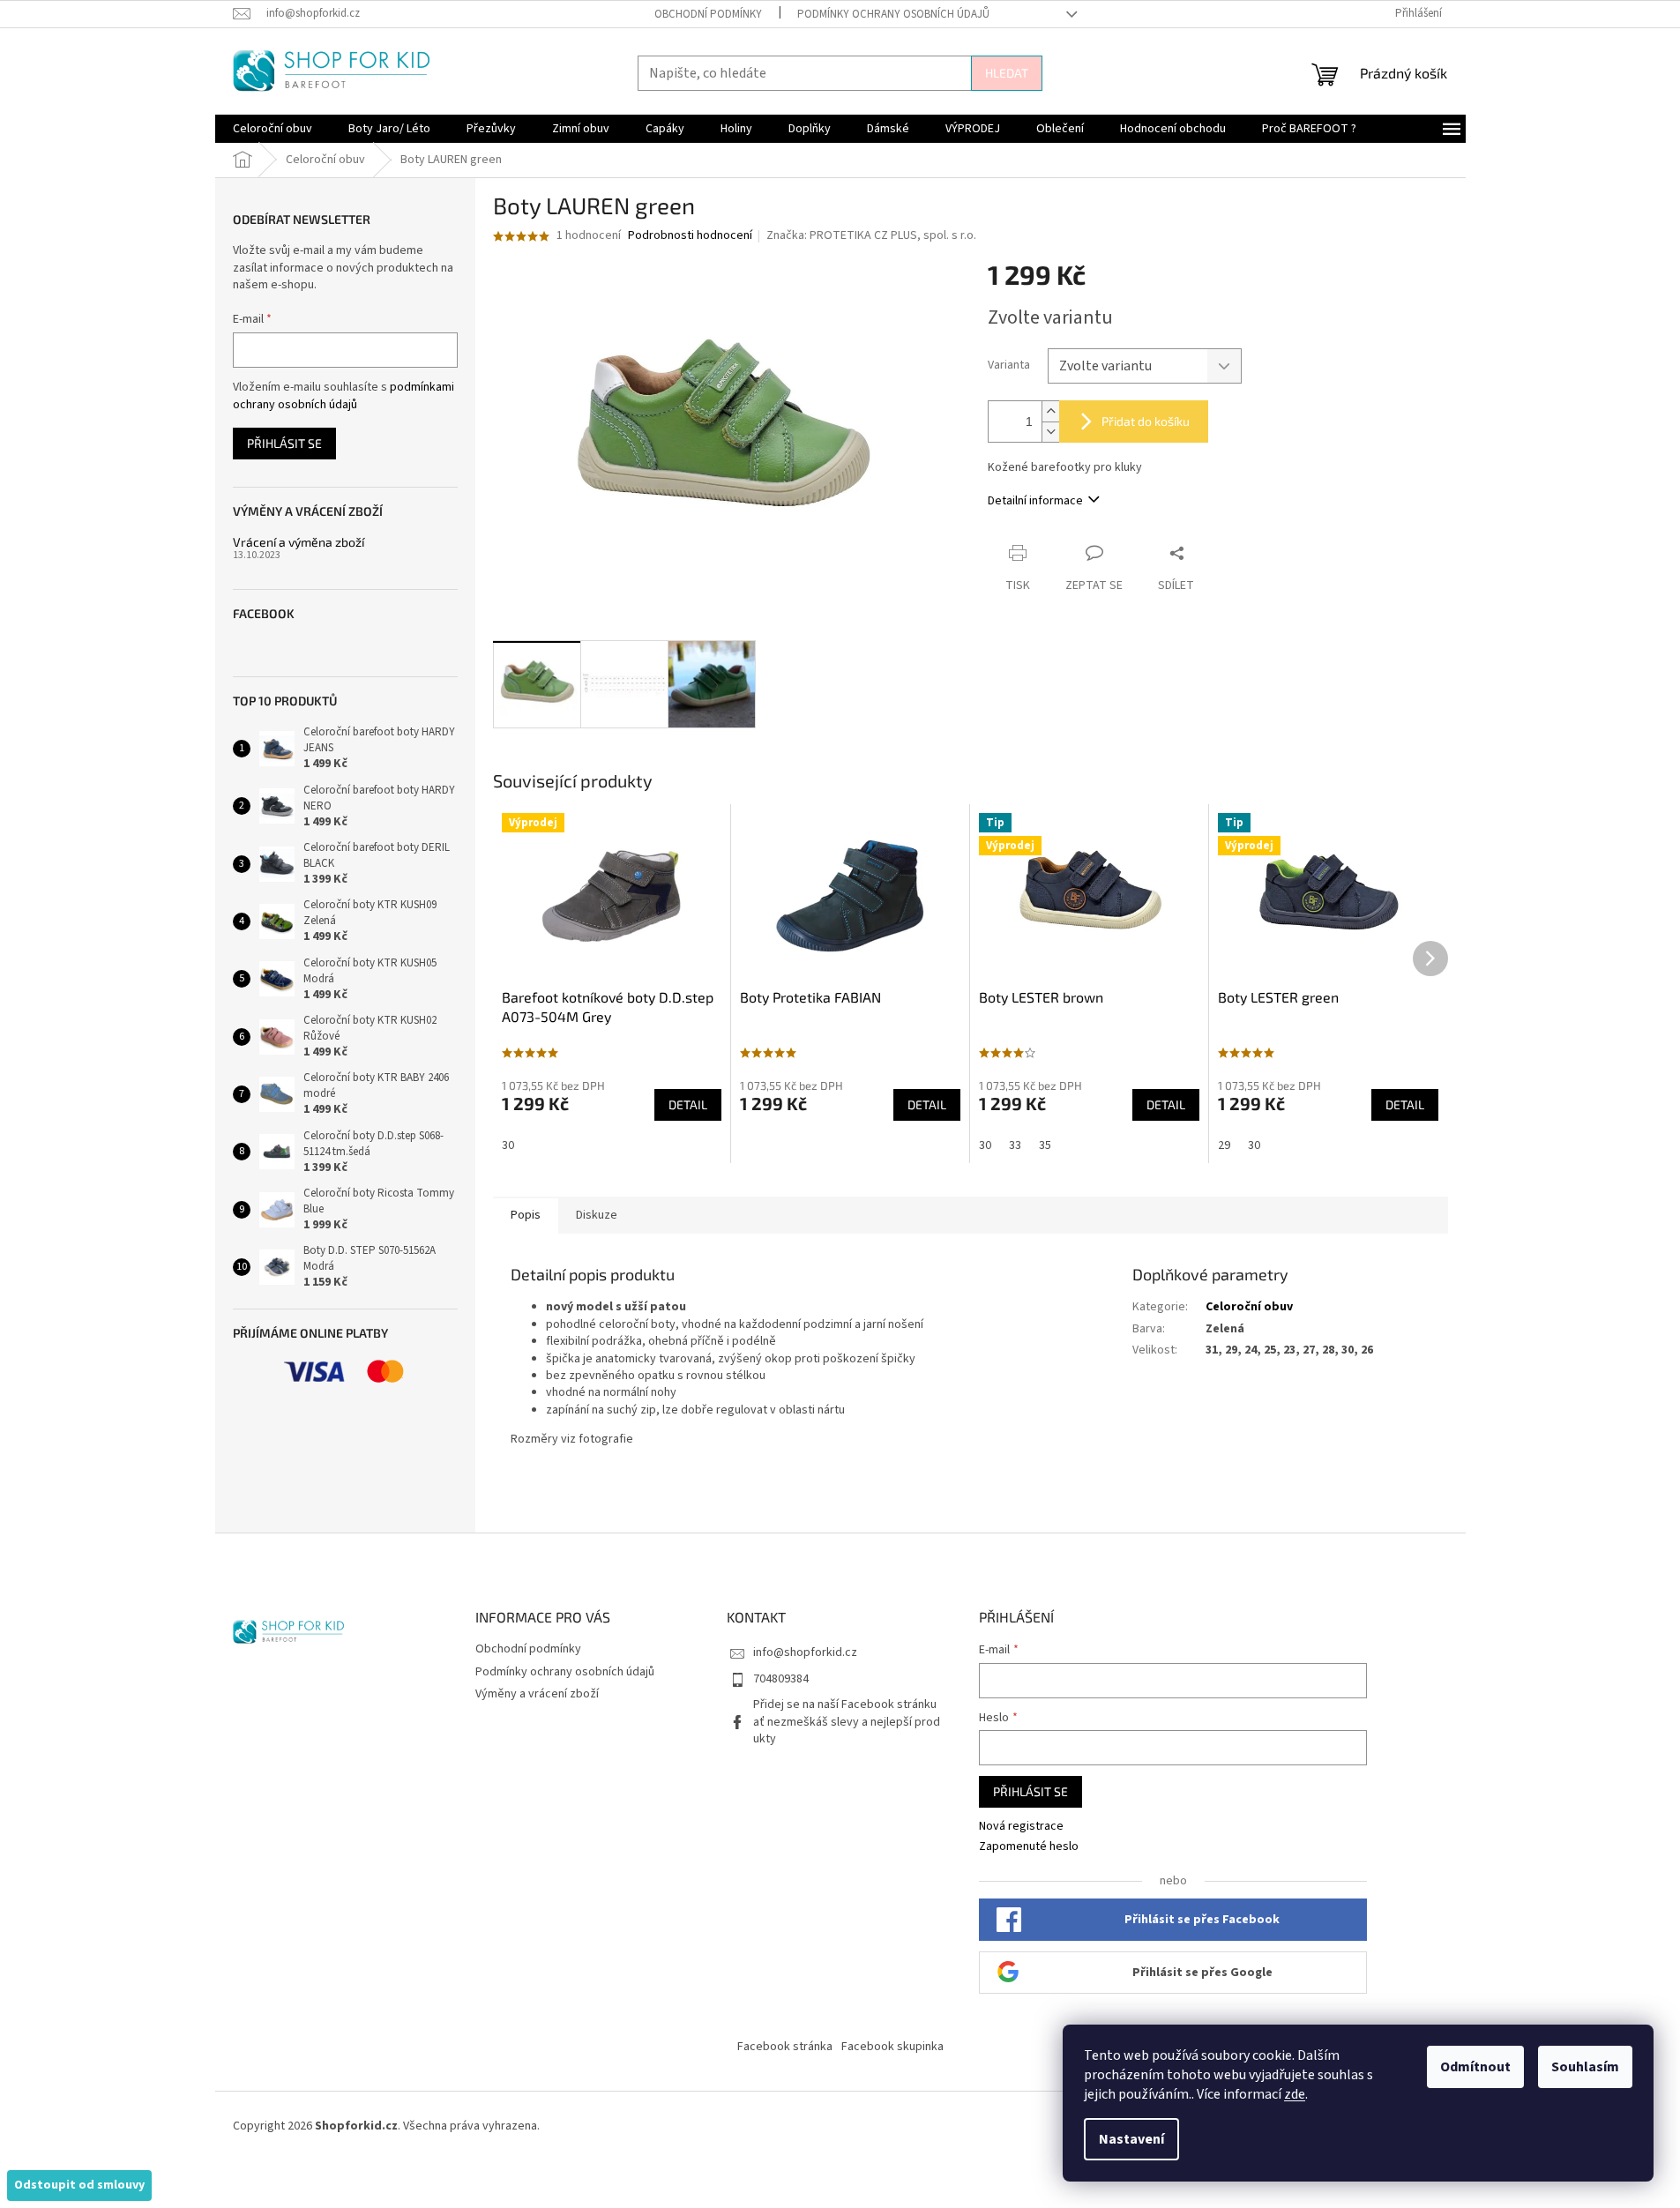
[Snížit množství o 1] (1050, 432)
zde (1295, 2094)
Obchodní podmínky (708, 14)
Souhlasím (1585, 2067)
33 (1015, 1145)
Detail (688, 1104)
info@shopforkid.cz (805, 1652)
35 (1045, 1145)
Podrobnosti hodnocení (690, 236)
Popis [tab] (526, 1215)
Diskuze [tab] (597, 1215)
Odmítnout (1475, 2067)
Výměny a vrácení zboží (537, 1694)
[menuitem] (273, 129)
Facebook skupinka (892, 2047)
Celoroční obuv (1249, 1307)
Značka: (871, 235)
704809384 (781, 1679)
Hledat (1007, 73)
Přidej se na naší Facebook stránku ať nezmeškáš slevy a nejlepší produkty (847, 1722)
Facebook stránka (785, 2047)
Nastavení (1131, 2139)
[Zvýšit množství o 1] (1050, 411)
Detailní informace (1035, 501)
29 (1224, 1145)
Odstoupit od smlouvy (79, 2185)
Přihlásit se (284, 443)
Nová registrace (1021, 1827)
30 (508, 1145)
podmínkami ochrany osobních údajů (343, 396)
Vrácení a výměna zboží (299, 542)
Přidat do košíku (1146, 421)
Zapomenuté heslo (1029, 1847)
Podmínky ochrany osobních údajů (893, 14)
